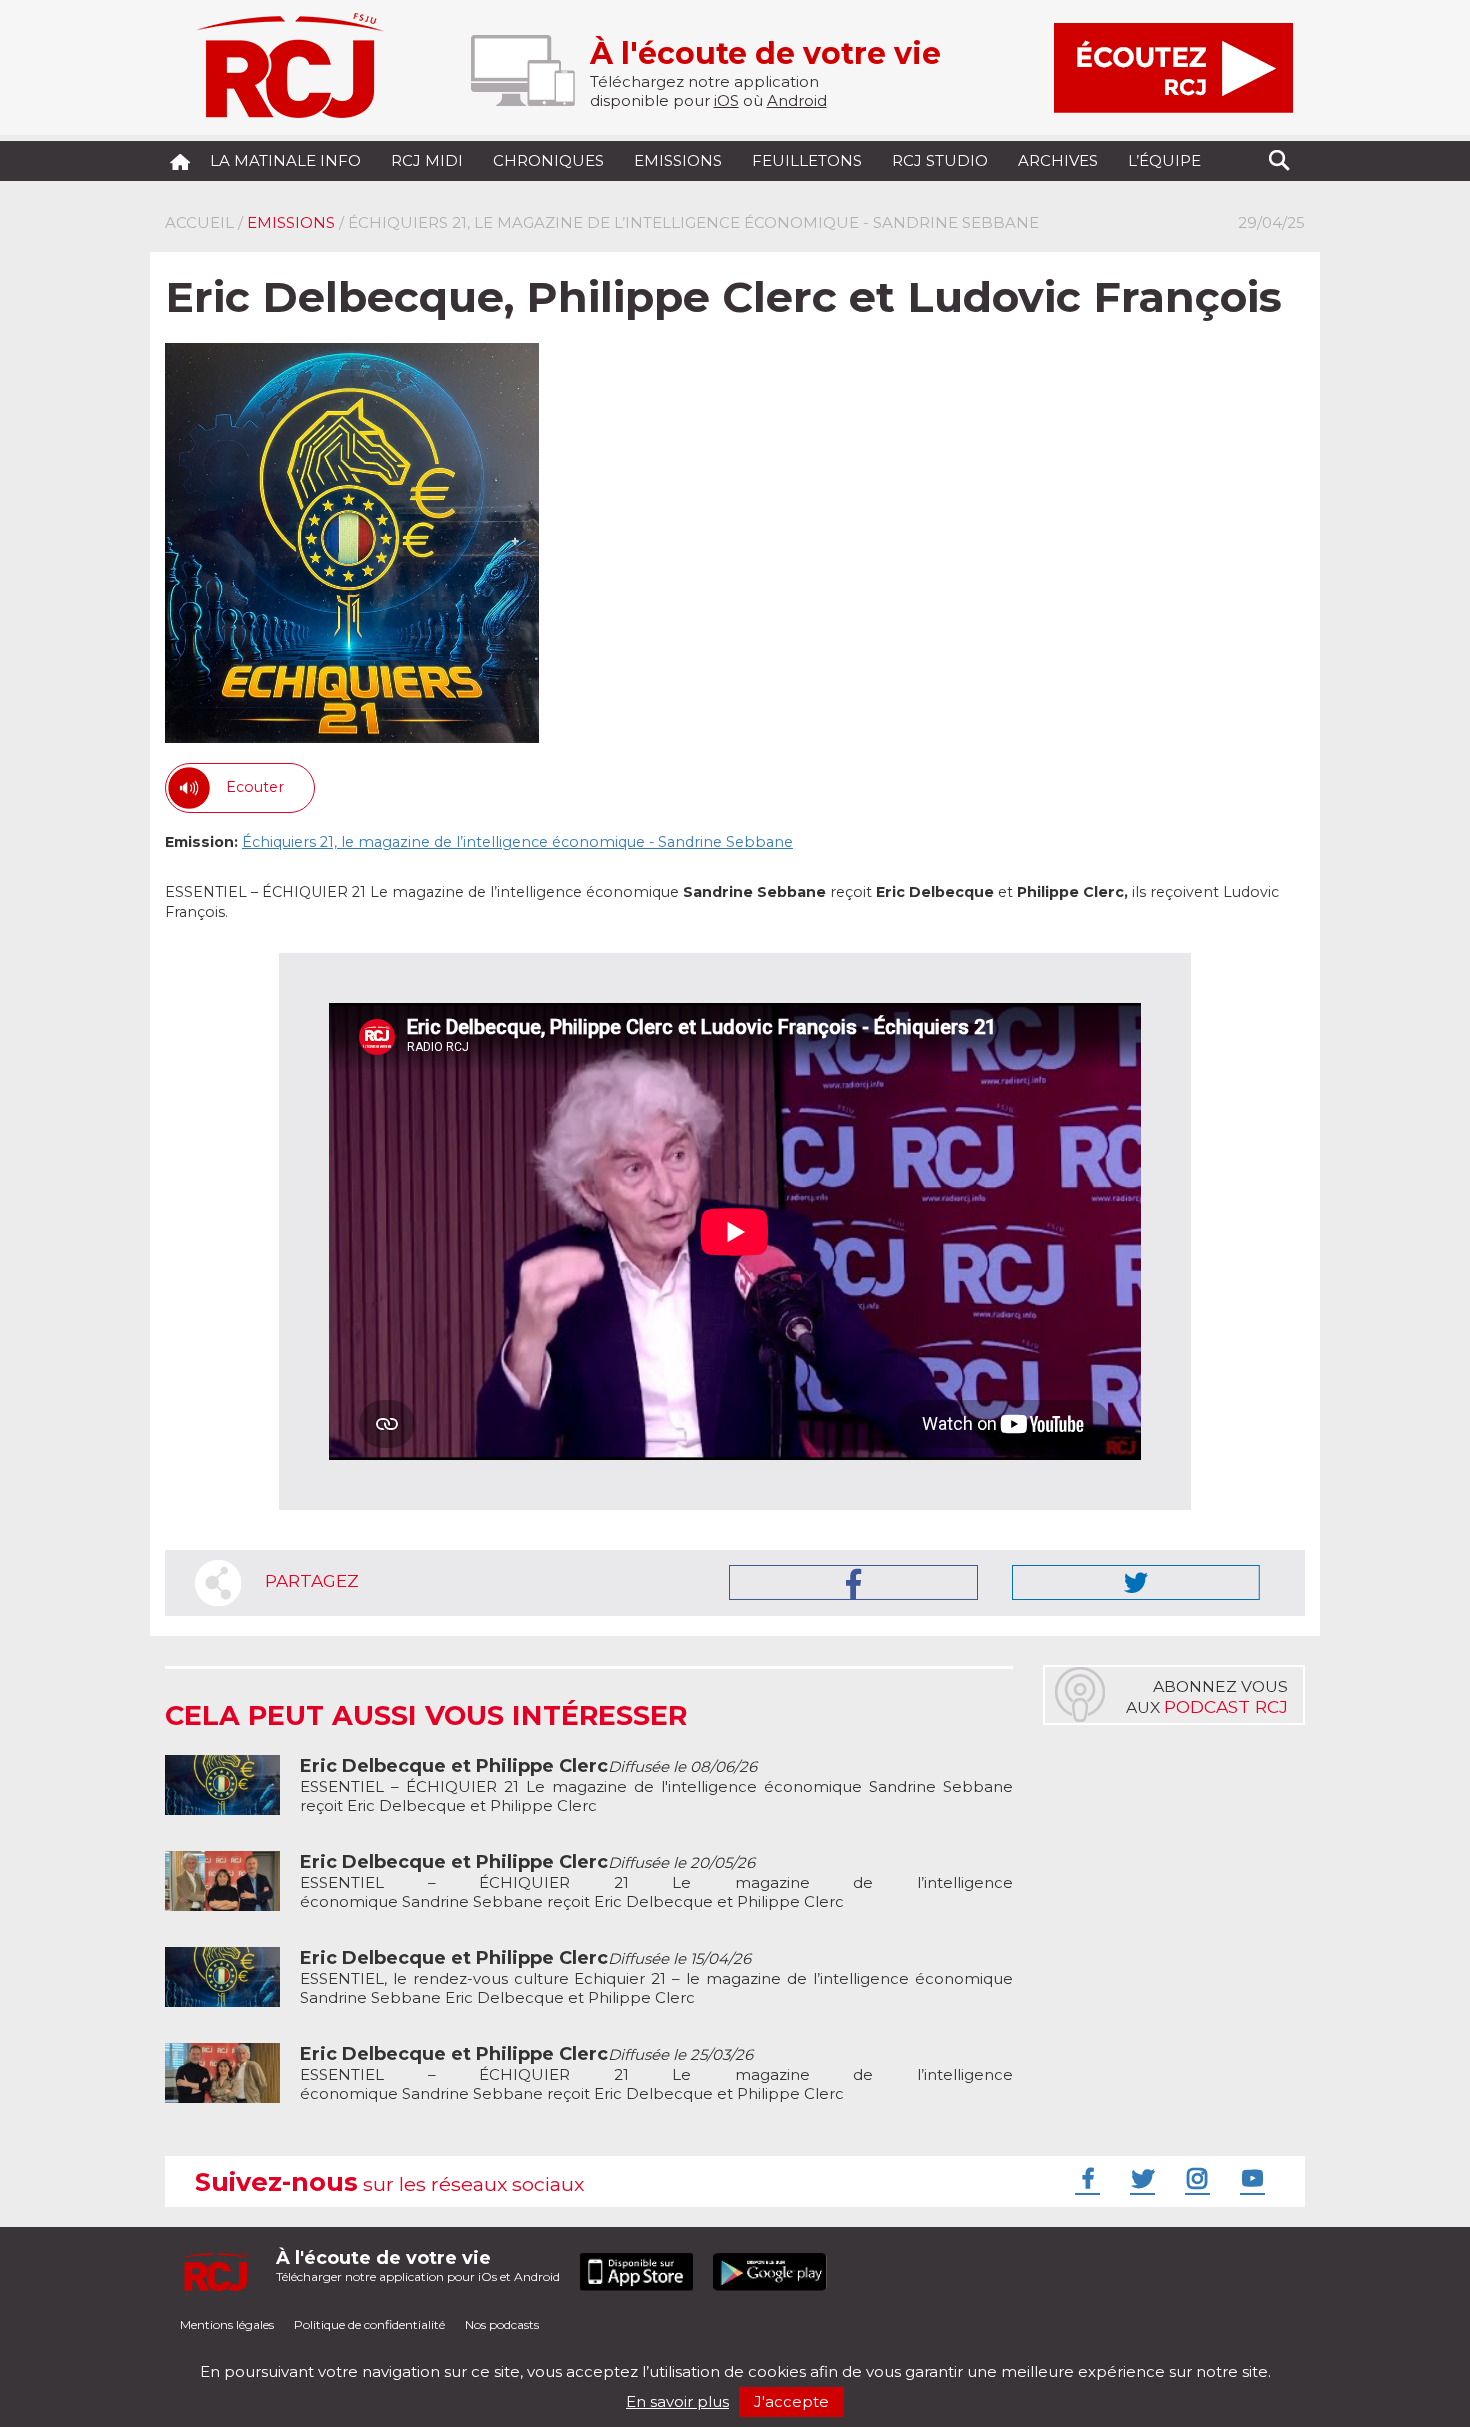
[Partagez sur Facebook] (853, 1582)
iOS (726, 100)
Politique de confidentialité (369, 2324)
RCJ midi (427, 160)
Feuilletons (807, 160)
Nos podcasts (502, 2324)
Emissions (678, 160)
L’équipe (1164, 160)
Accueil (199, 222)
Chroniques (548, 160)
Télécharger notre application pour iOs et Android (418, 2265)
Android (797, 100)
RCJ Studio (940, 160)
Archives (1058, 160)
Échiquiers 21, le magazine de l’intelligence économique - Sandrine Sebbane (517, 842)
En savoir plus (677, 2401)
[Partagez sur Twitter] (1136, 1582)
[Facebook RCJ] (1085, 2178)
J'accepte (791, 2401)
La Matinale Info (285, 160)
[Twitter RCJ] (1140, 2178)
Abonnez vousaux (1207, 1697)
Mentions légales (227, 2324)
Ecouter (255, 787)
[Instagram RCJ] (1195, 2178)
